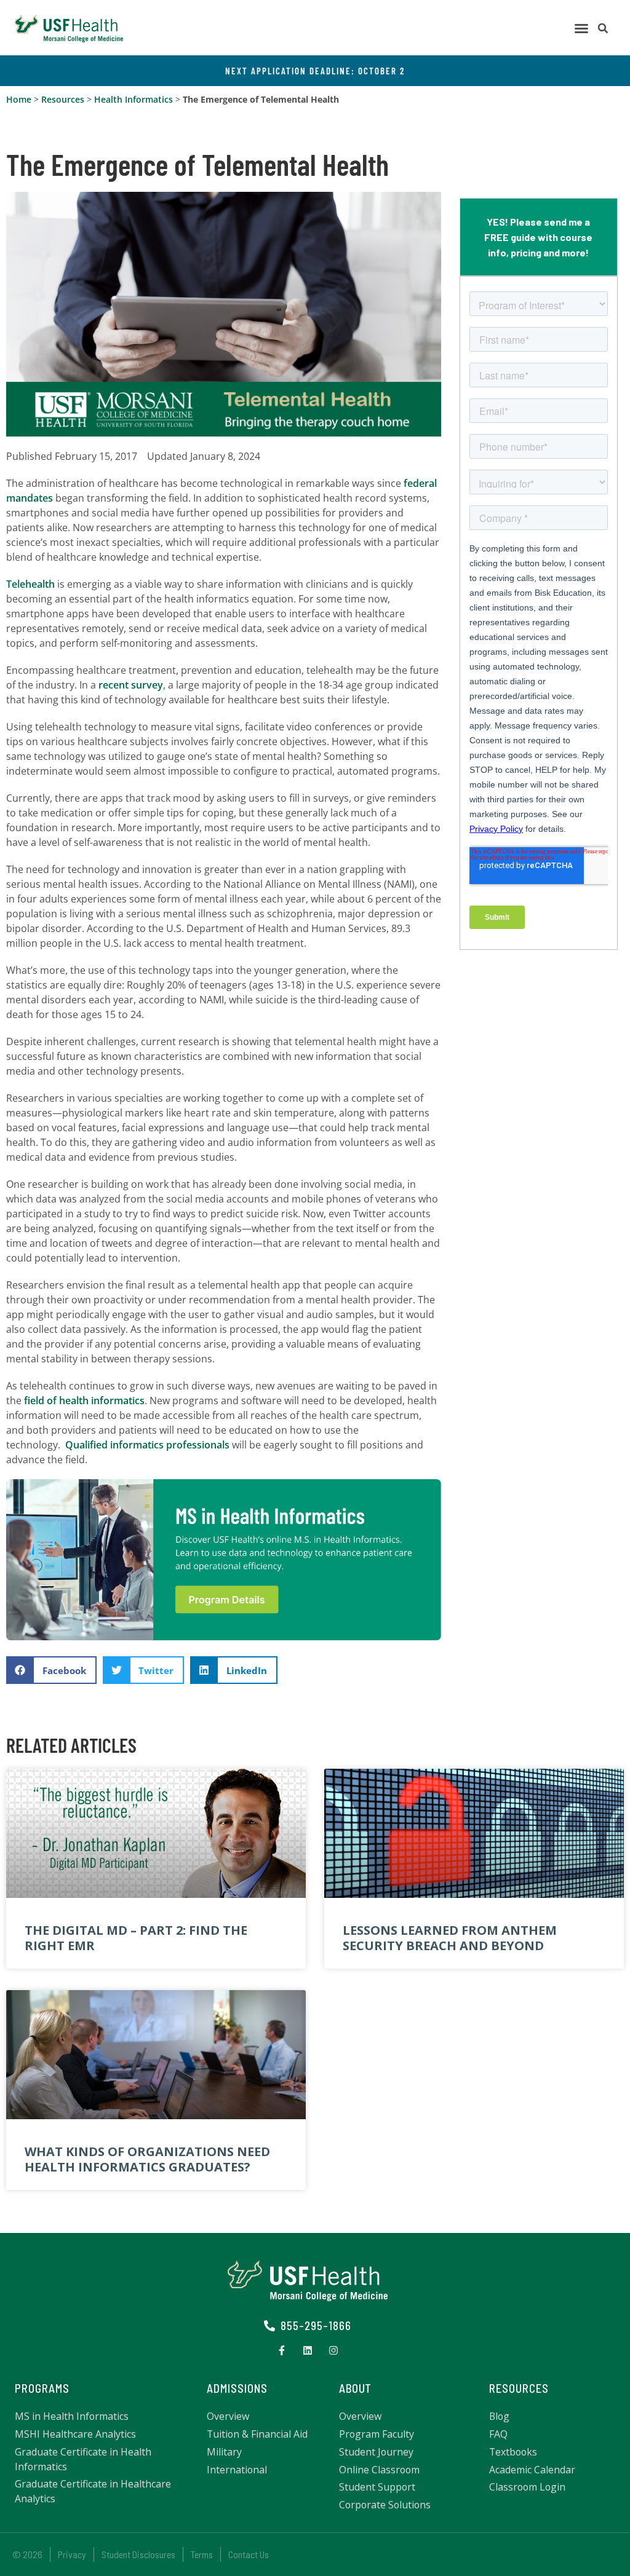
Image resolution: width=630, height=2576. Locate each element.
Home (19, 99)
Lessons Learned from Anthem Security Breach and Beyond (450, 1938)
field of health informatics (84, 1401)
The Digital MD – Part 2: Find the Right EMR (136, 1938)
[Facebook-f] (282, 2350)
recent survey (131, 685)
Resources (63, 99)
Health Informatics (134, 99)
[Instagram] (333, 2350)
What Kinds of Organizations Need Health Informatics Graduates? (147, 2159)
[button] (581, 28)
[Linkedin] (308, 2350)
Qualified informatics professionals (147, 1445)
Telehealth (30, 584)
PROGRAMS (42, 2388)
